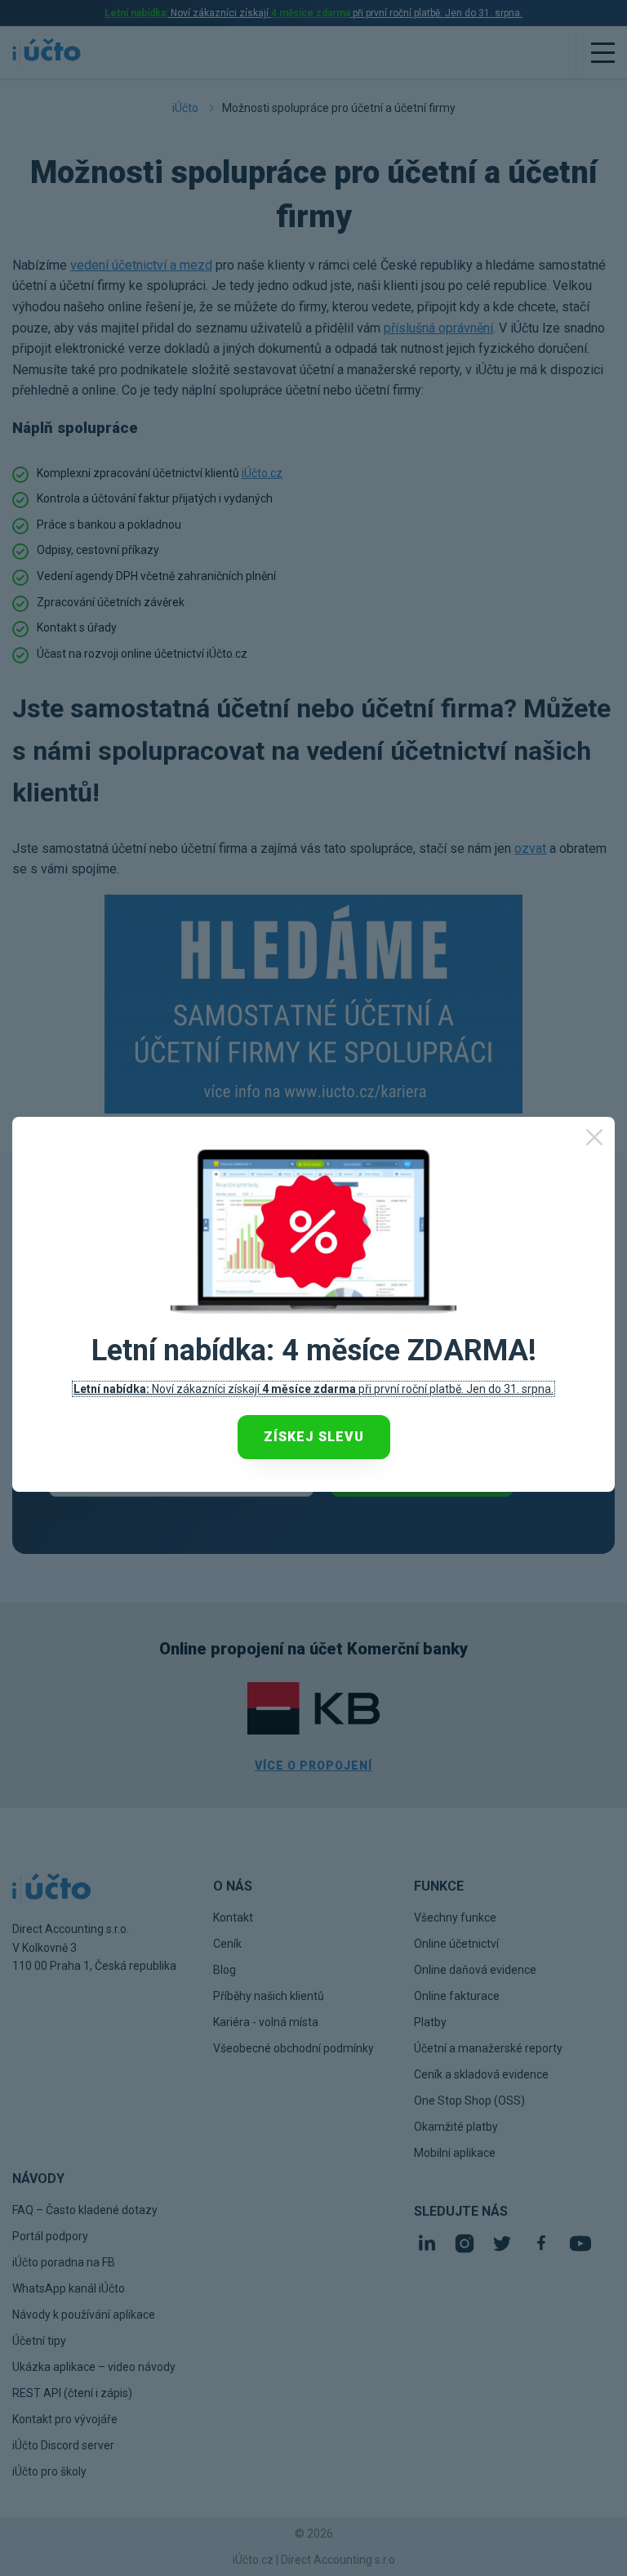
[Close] (594, 1137)
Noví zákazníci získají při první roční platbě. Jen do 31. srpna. (313, 1389)
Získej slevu (314, 1437)
